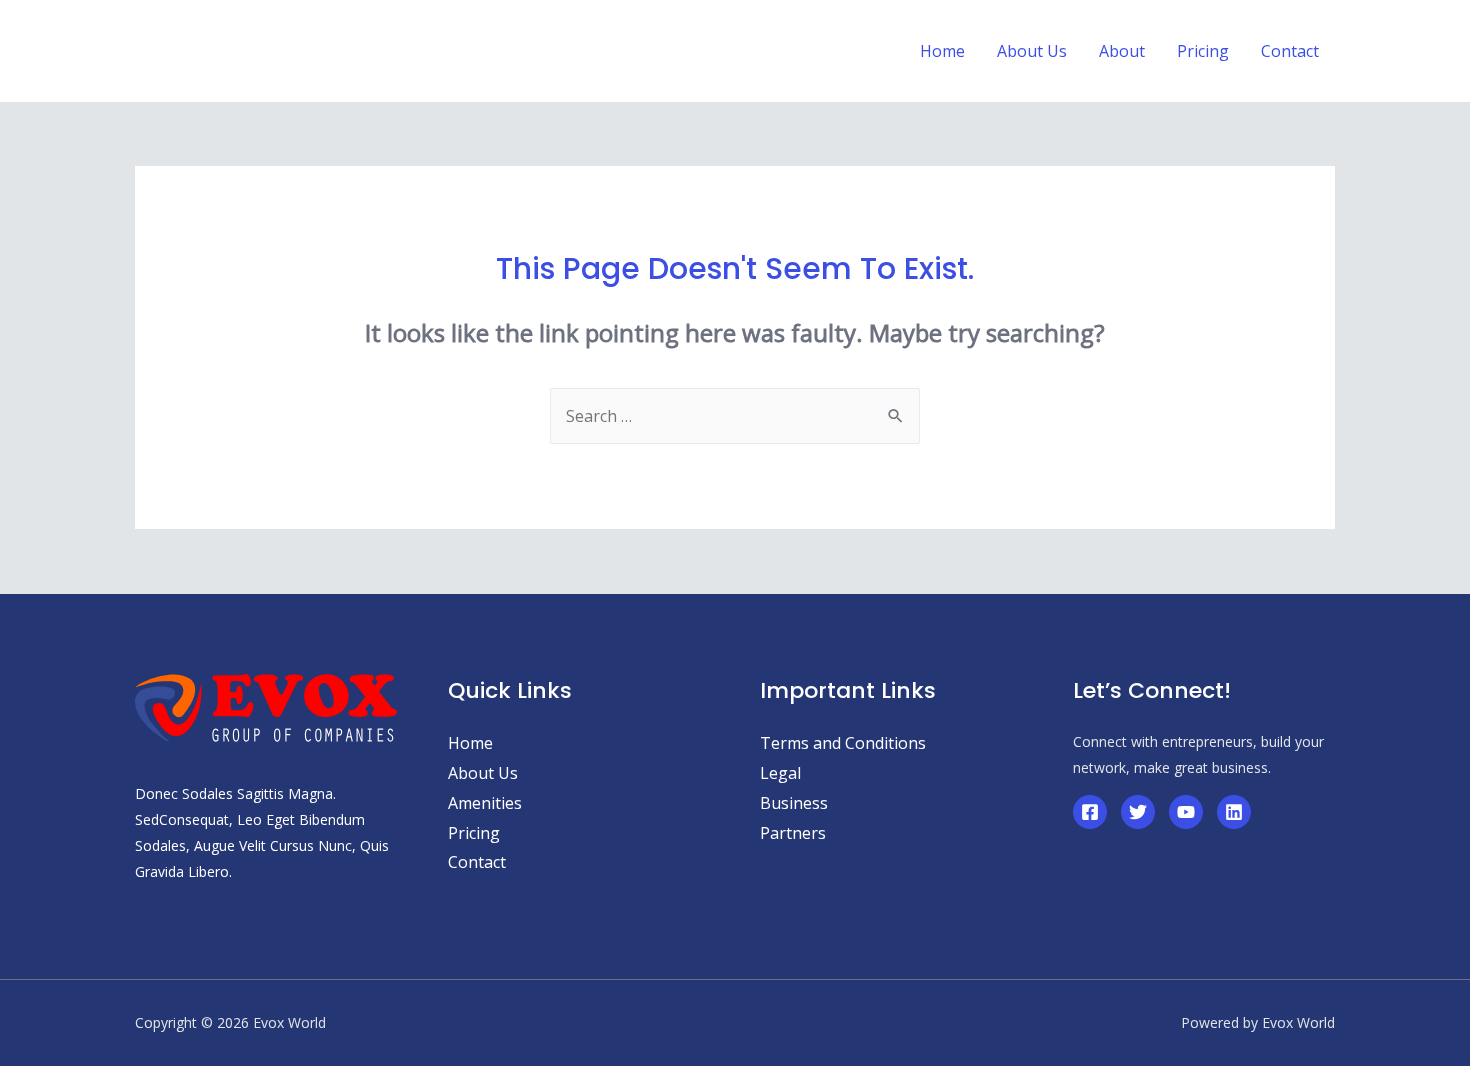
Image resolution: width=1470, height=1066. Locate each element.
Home (470, 743)
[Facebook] (1090, 812)
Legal (780, 773)
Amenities (485, 803)
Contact (477, 862)
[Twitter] (1138, 812)
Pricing (474, 833)
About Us (483, 773)
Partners (793, 833)
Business (794, 803)
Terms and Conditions (843, 743)
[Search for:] (735, 416)
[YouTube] (1186, 812)
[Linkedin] (1234, 812)
